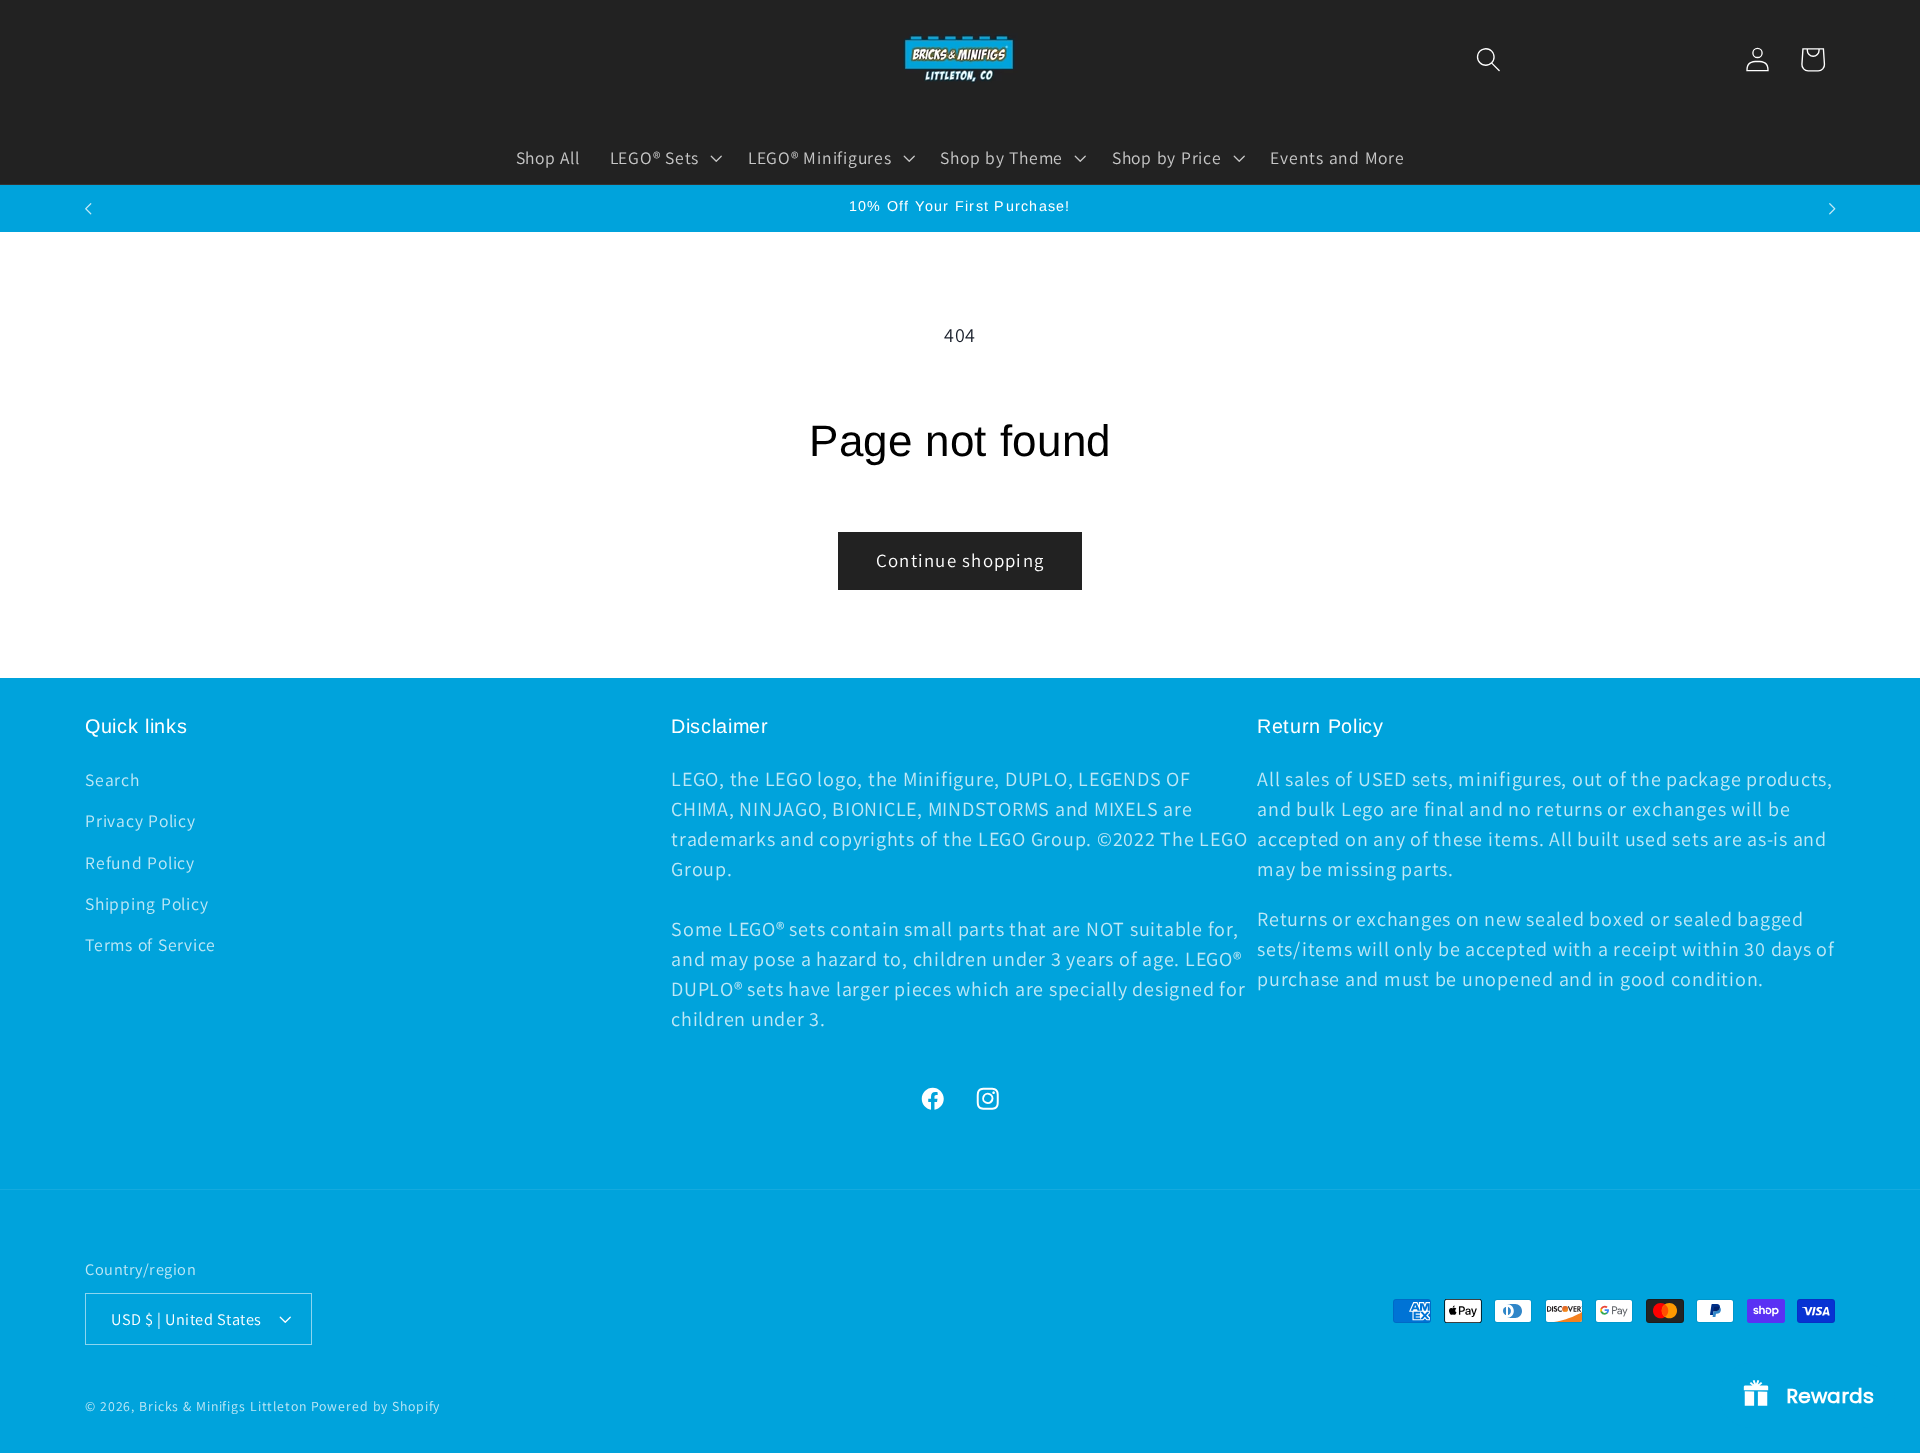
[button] (1488, 59)
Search (112, 779)
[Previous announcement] (88, 209)
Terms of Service (150, 944)
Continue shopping (960, 560)
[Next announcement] (1832, 209)
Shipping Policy (146, 903)
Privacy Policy (140, 820)
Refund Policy (140, 862)
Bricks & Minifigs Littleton (223, 1406)
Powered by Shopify (376, 1406)
